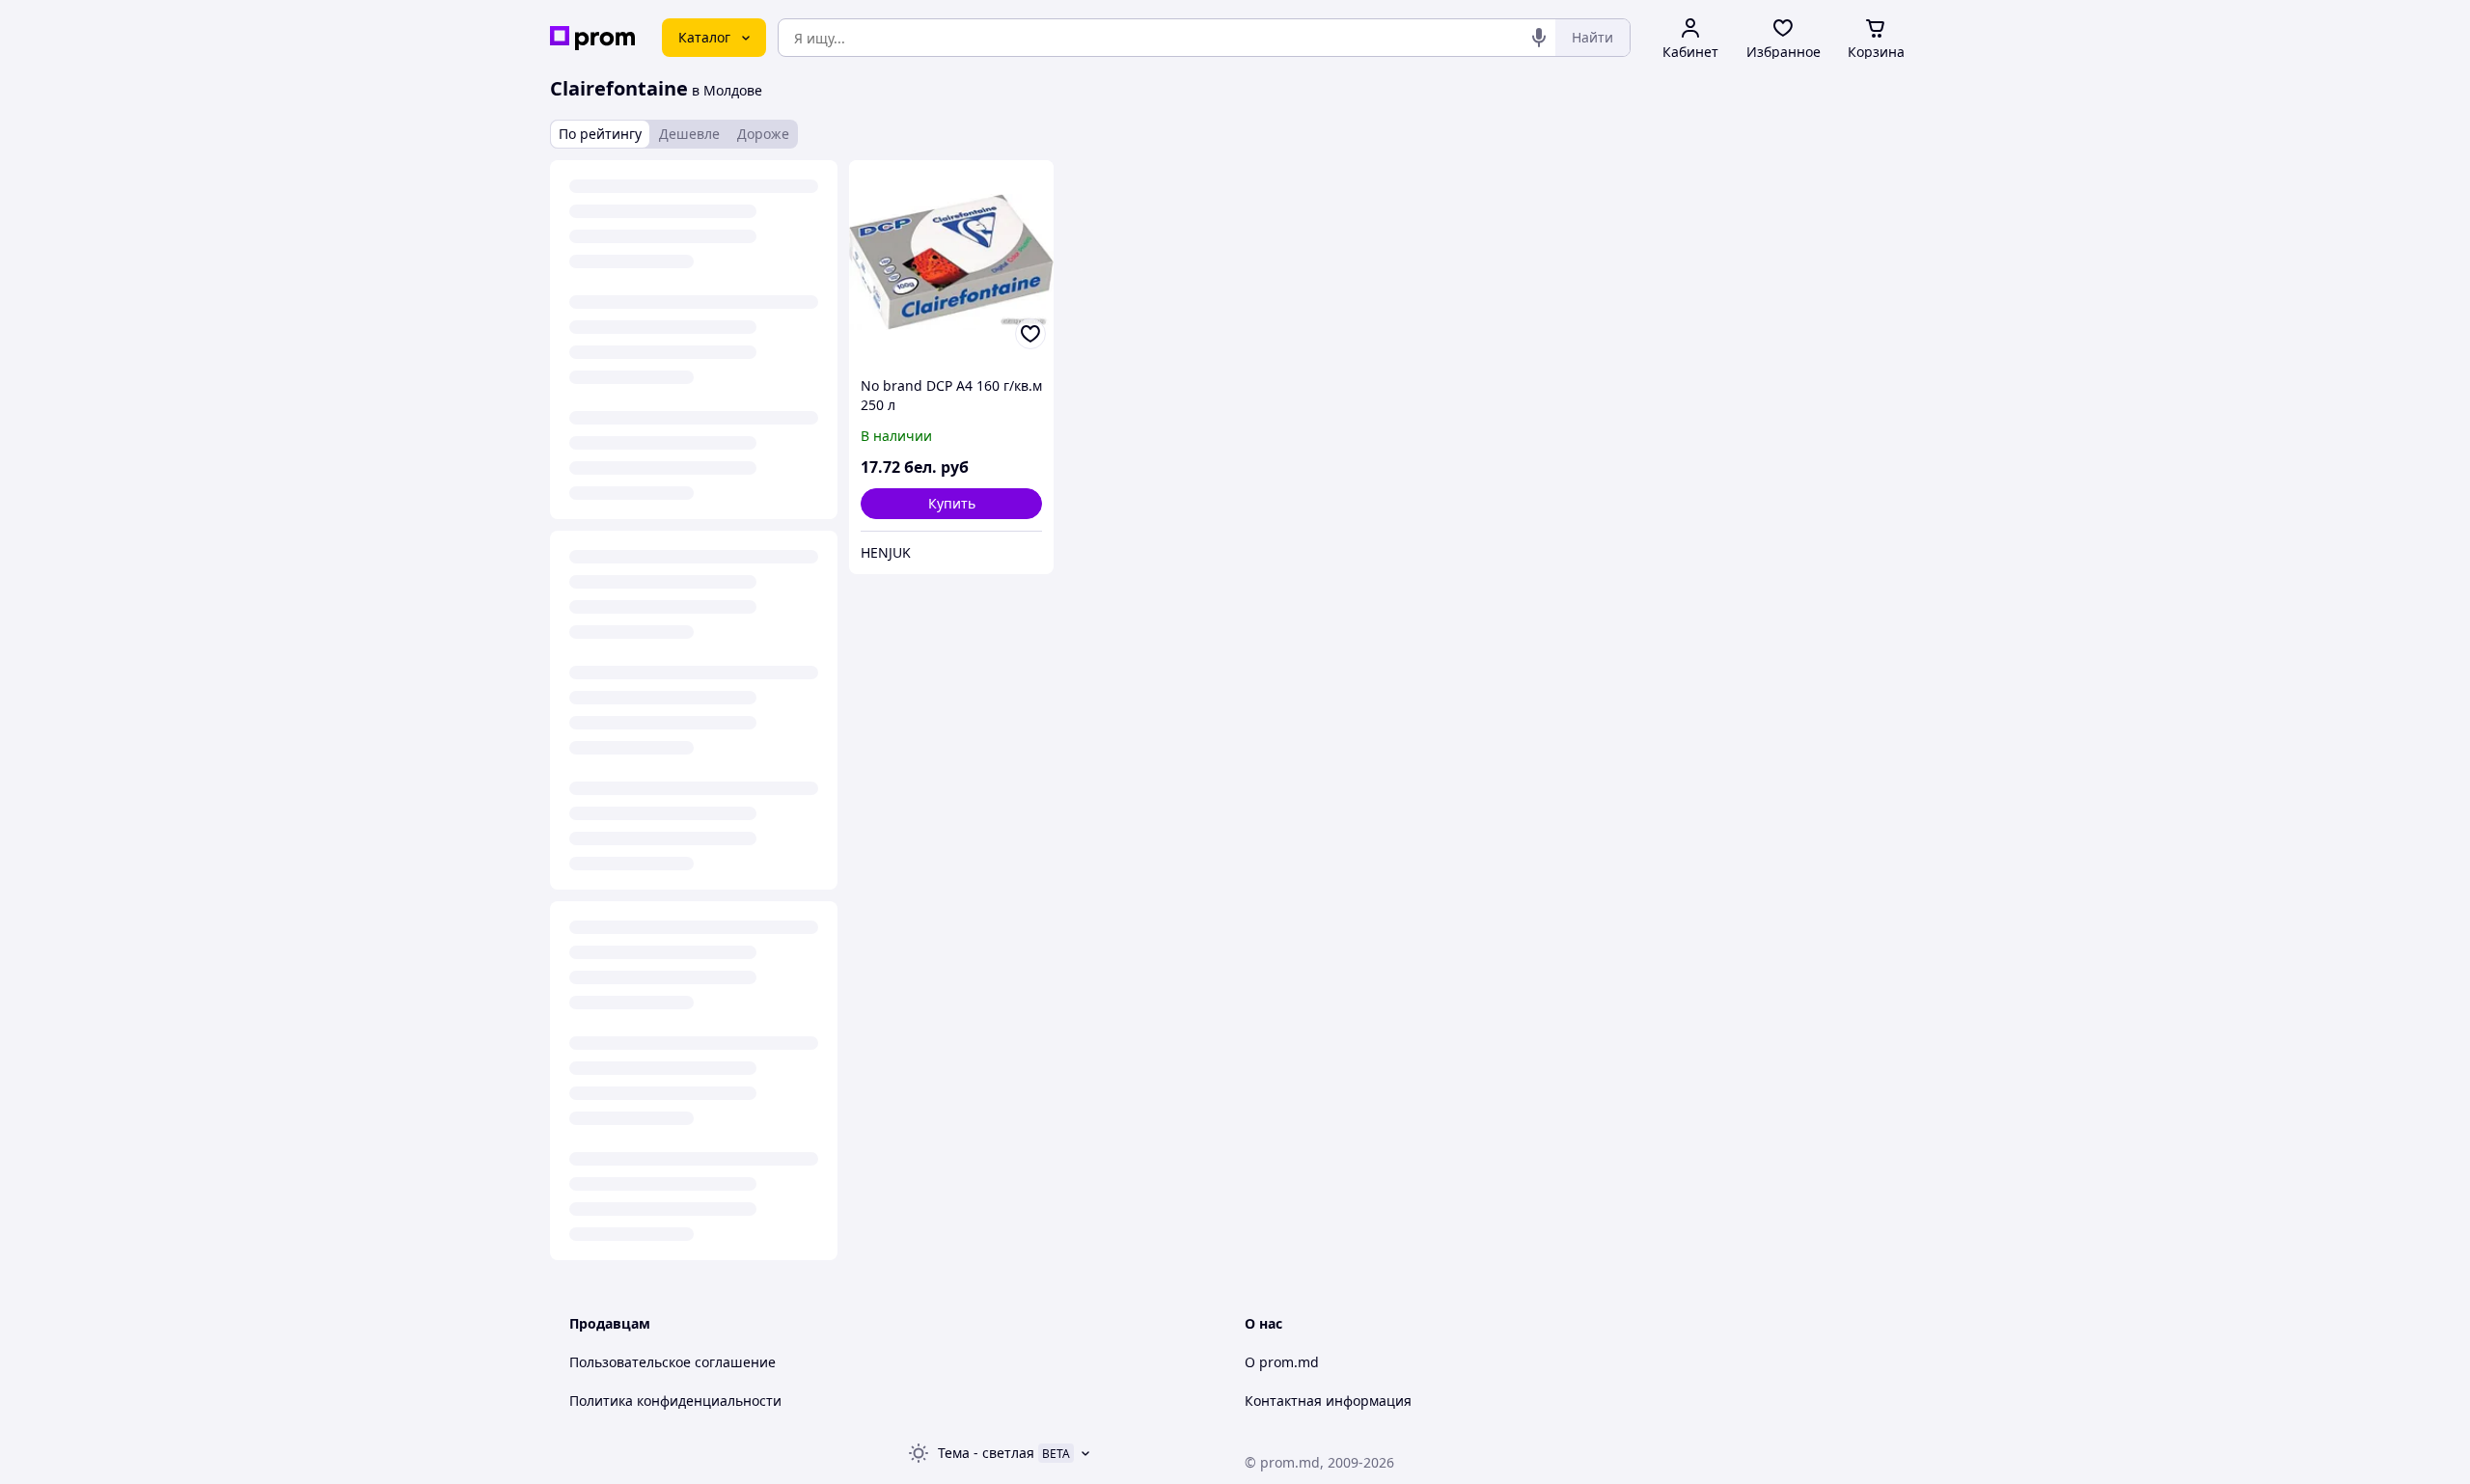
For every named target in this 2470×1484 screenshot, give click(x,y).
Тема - (986, 1453)
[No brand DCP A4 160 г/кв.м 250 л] (951, 262)
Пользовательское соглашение (672, 1362)
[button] (951, 504)
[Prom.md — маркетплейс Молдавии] (592, 38)
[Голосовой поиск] (1539, 38)
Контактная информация (1328, 1401)
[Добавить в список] (1030, 334)
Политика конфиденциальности (675, 1401)
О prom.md (1282, 1362)
